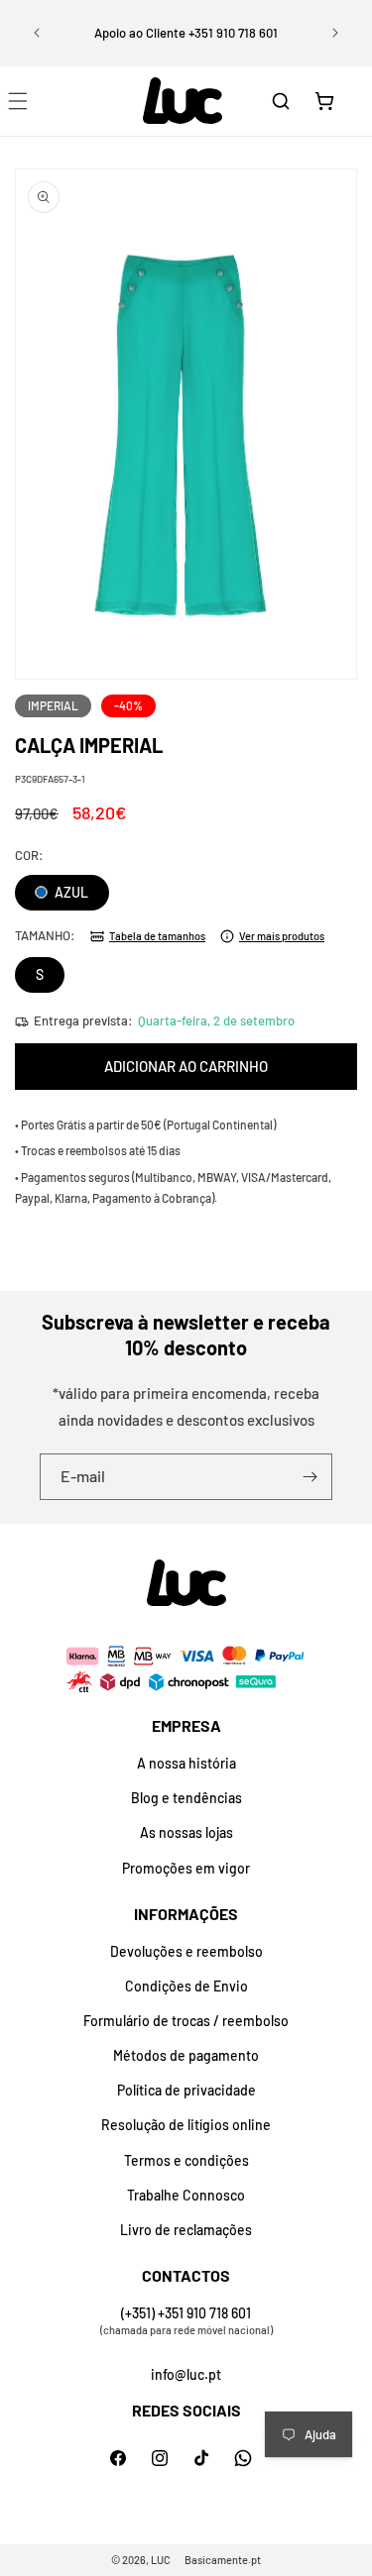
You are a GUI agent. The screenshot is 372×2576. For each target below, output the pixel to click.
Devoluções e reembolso (186, 1951)
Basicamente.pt (223, 2560)
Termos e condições (186, 2160)
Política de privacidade (186, 2090)
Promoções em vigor (186, 1868)
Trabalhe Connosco (186, 2195)
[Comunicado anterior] (37, 33)
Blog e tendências (186, 1798)
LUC (161, 2560)
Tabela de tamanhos (157, 936)
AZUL (70, 892)
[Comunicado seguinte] (335, 33)
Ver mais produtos (282, 936)
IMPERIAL (53, 705)
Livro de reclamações (186, 2230)
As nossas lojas (186, 1832)
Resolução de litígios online (186, 2125)
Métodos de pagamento (186, 2055)
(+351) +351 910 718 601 (186, 2313)
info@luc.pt (186, 2374)
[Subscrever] (310, 1477)
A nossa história (186, 1763)
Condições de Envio (186, 1986)
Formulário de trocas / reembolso (186, 2021)
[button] (281, 101)
